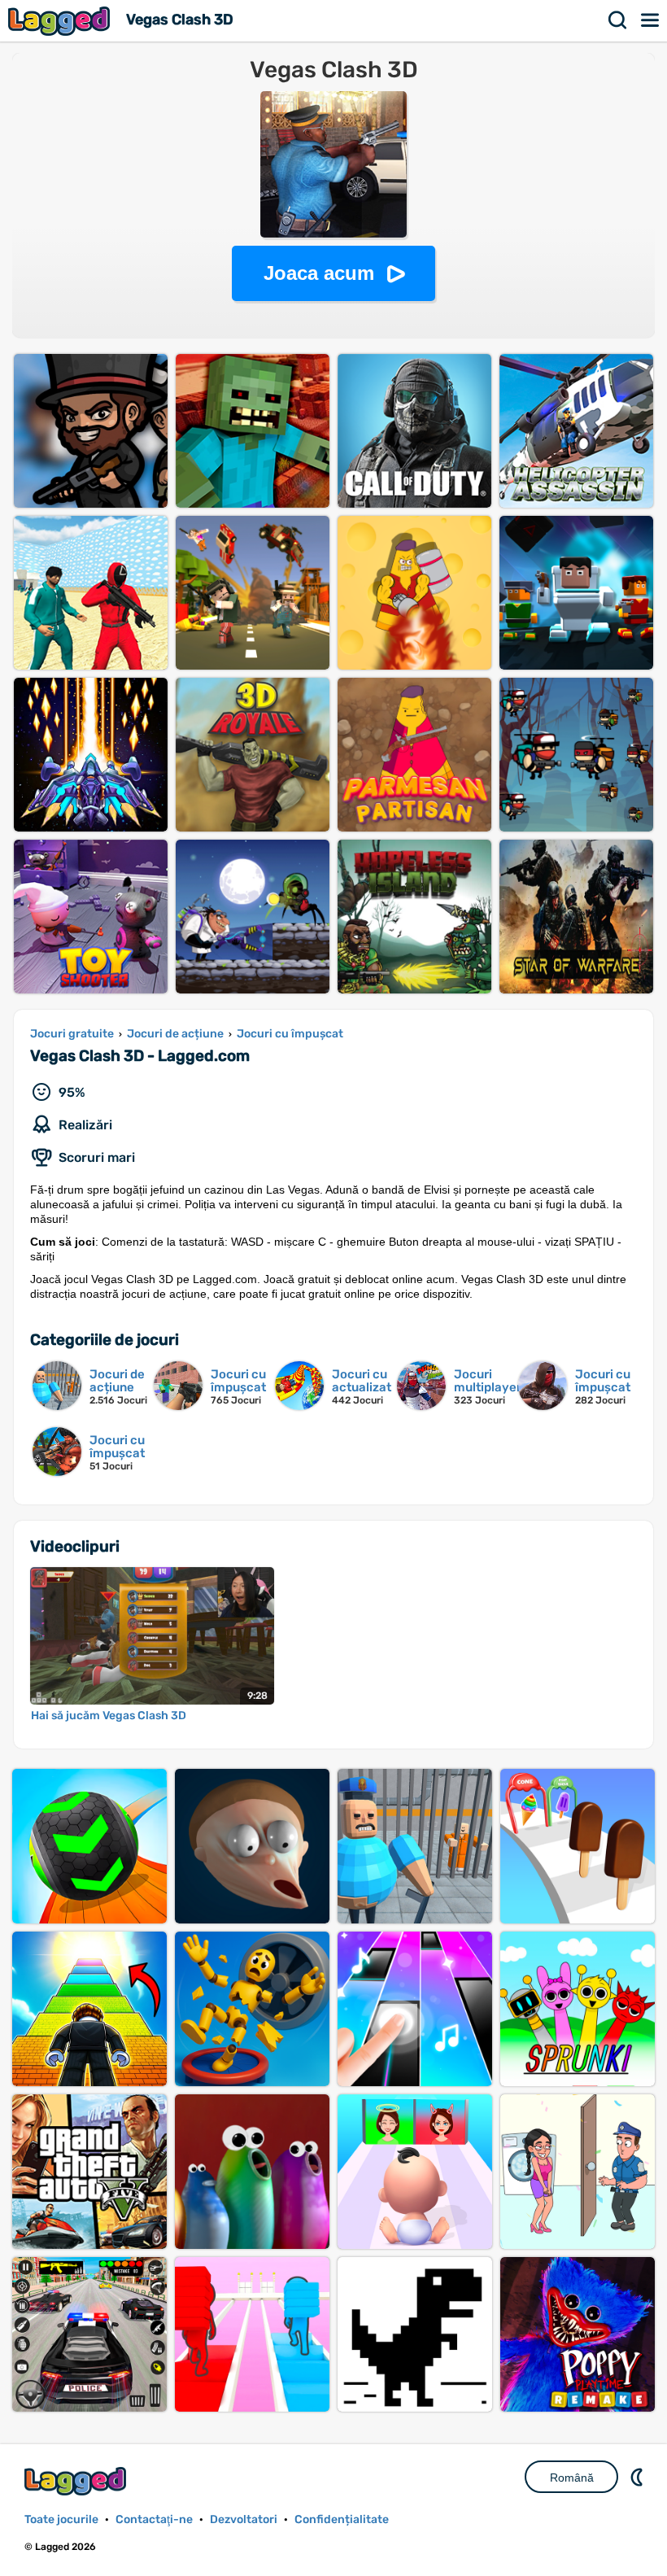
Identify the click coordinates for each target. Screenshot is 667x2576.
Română (572, 2478)
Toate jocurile (61, 2519)
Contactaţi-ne (154, 2519)
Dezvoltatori (244, 2519)
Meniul (651, 20)
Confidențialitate (342, 2519)
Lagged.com (77, 2481)
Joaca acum (319, 273)
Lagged (61, 21)
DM (639, 2477)
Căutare (618, 20)
